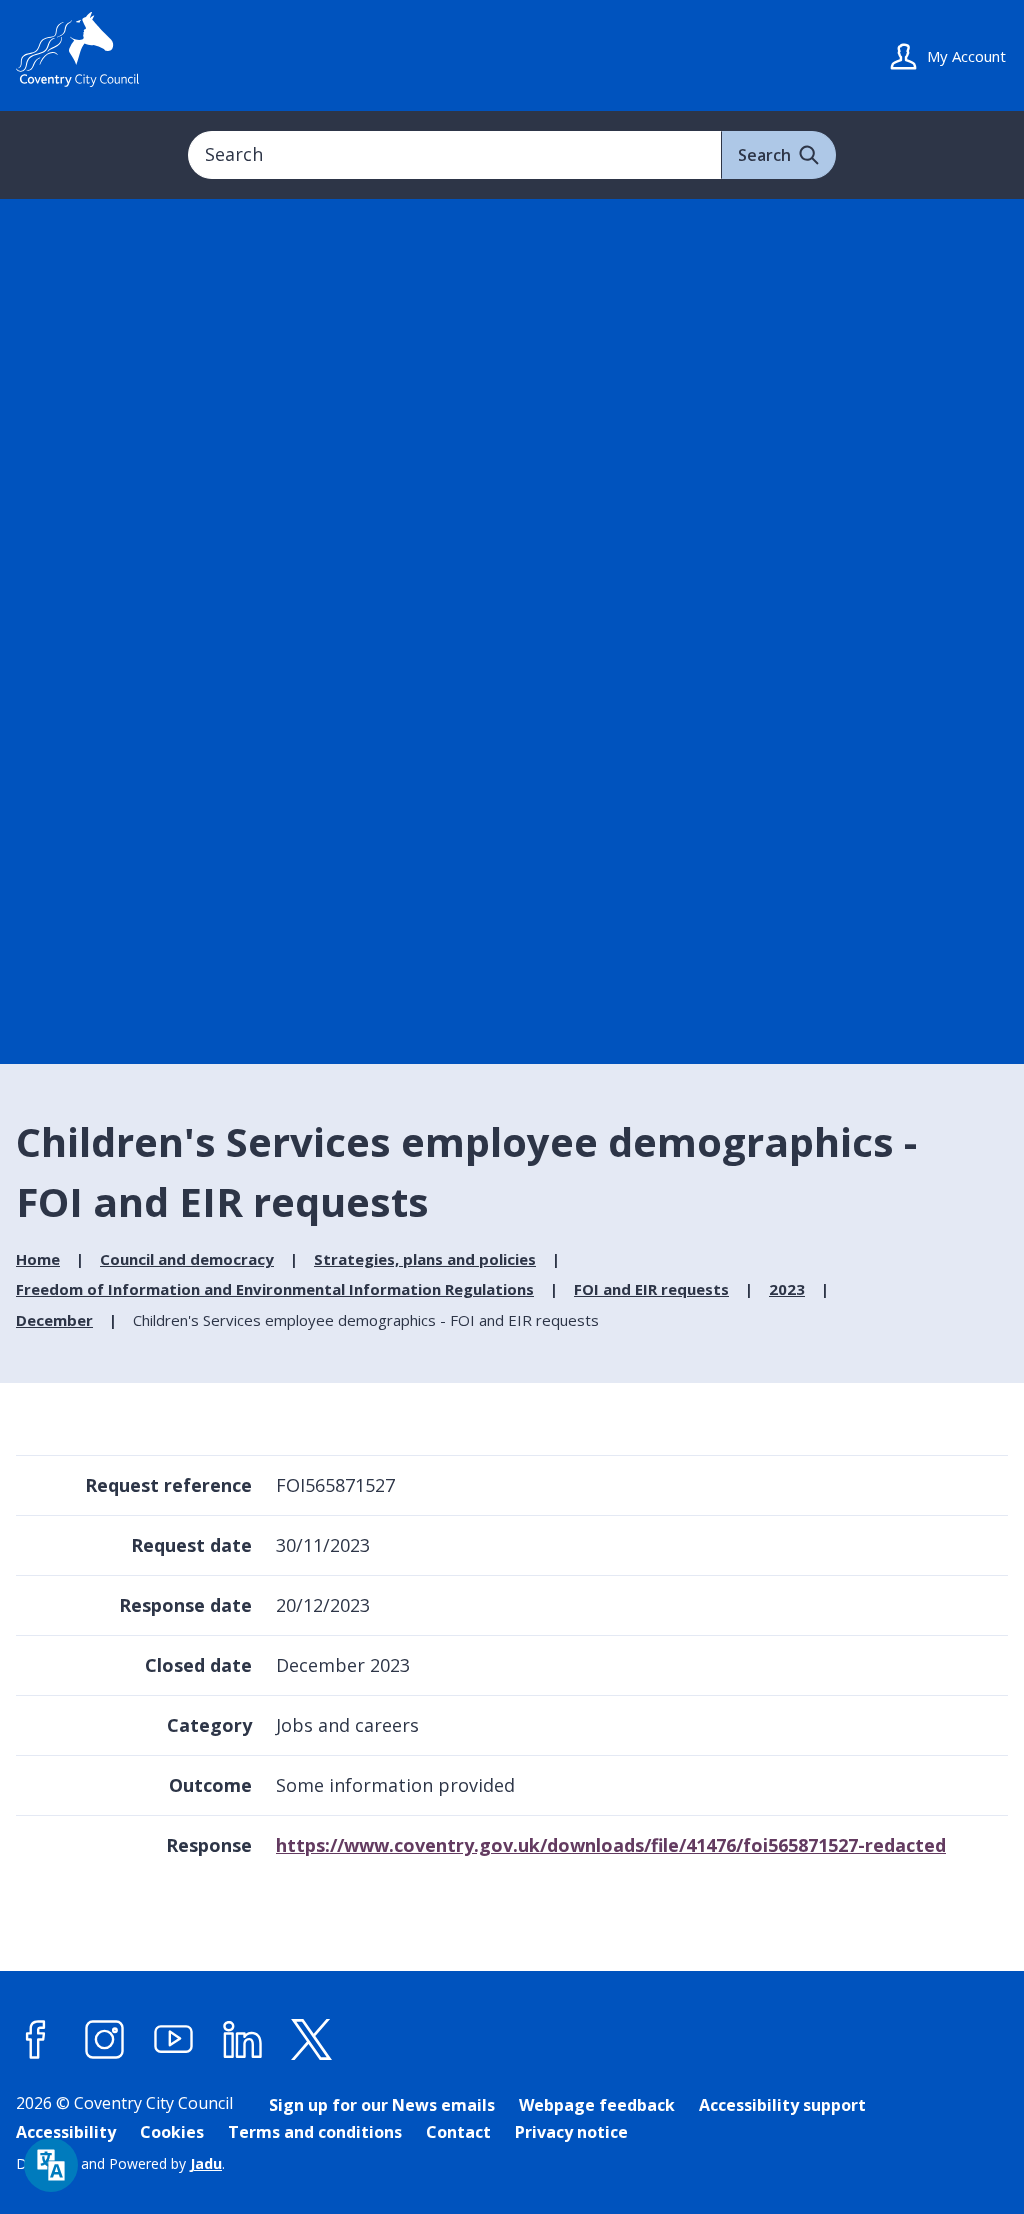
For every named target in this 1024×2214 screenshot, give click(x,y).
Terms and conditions (315, 2132)
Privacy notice (571, 2132)
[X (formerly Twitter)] (312, 2039)
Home (38, 1259)
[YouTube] (174, 2039)
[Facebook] (36, 2039)
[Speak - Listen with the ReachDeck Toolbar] (51, 2165)
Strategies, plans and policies (425, 1259)
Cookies (172, 2132)
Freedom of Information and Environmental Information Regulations (275, 1289)
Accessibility (66, 2132)
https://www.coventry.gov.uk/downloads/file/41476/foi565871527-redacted (611, 1845)
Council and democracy (187, 1259)
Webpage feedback (597, 2105)
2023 (787, 1289)
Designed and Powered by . (120, 2163)
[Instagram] (105, 2039)
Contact (458, 2132)
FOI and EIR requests (651, 1289)
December (54, 1320)
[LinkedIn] (243, 2039)
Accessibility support (782, 2105)
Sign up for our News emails (382, 2105)
